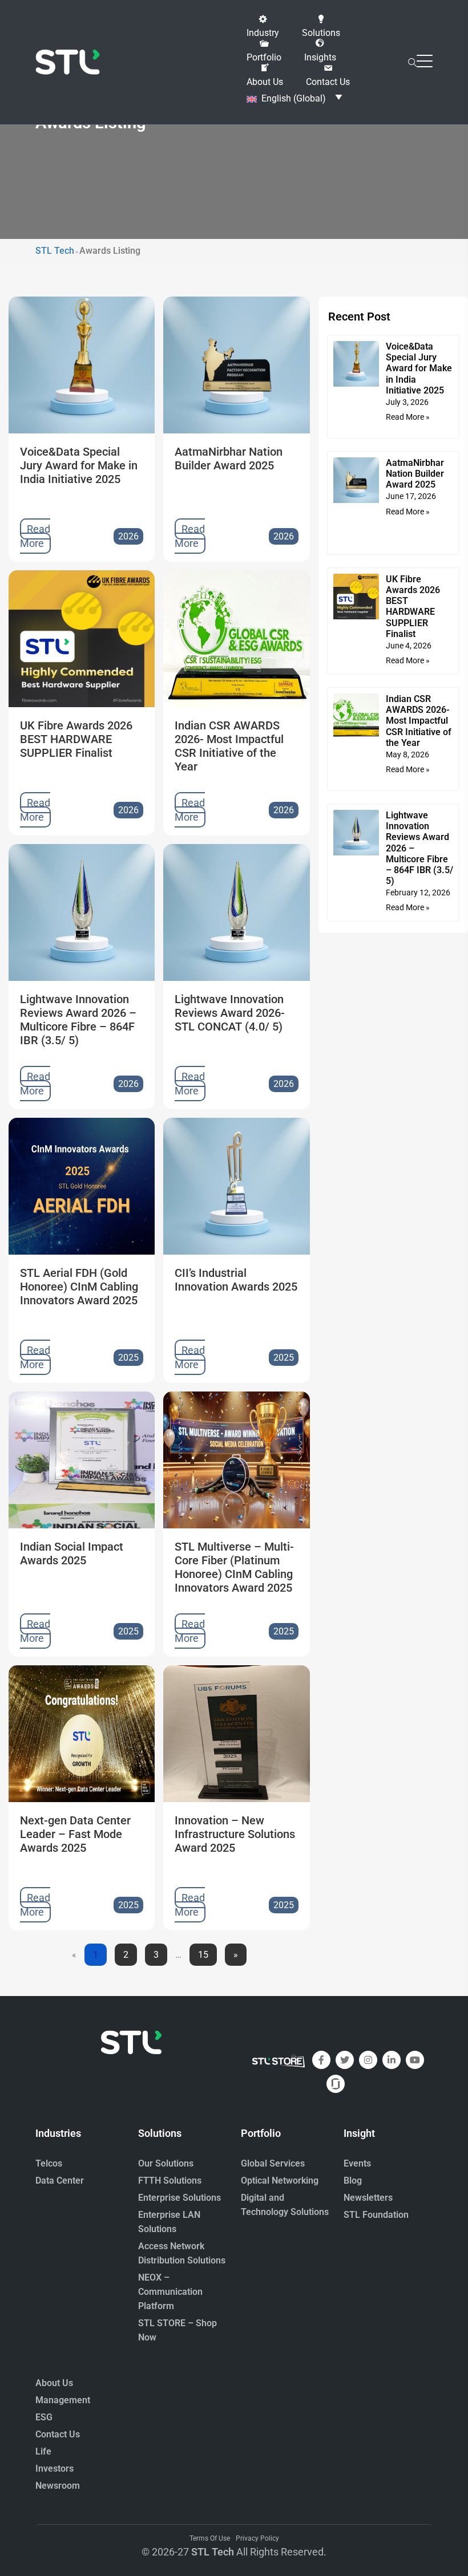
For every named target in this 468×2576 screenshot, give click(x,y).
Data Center (60, 2181)
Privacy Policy (257, 2538)
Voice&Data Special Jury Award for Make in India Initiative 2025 (419, 368)
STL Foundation (376, 2215)
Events (357, 2163)
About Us (54, 2383)
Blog (353, 2181)
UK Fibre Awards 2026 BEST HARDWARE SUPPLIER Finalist (413, 607)
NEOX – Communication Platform (170, 2292)
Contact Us (58, 2434)
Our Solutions (166, 2163)
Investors (55, 2469)
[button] (263, 26)
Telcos (49, 2163)
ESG (44, 2417)
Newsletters (368, 2198)
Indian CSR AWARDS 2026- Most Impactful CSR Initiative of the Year (419, 721)
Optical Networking (280, 2181)
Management (63, 2400)
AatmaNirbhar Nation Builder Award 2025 (415, 474)
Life (43, 2451)
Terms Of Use (210, 2538)
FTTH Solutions (170, 2181)
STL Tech (213, 2552)
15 (203, 1952)
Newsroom (58, 2486)
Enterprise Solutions (179, 2198)
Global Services (273, 2163)
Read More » (408, 417)
